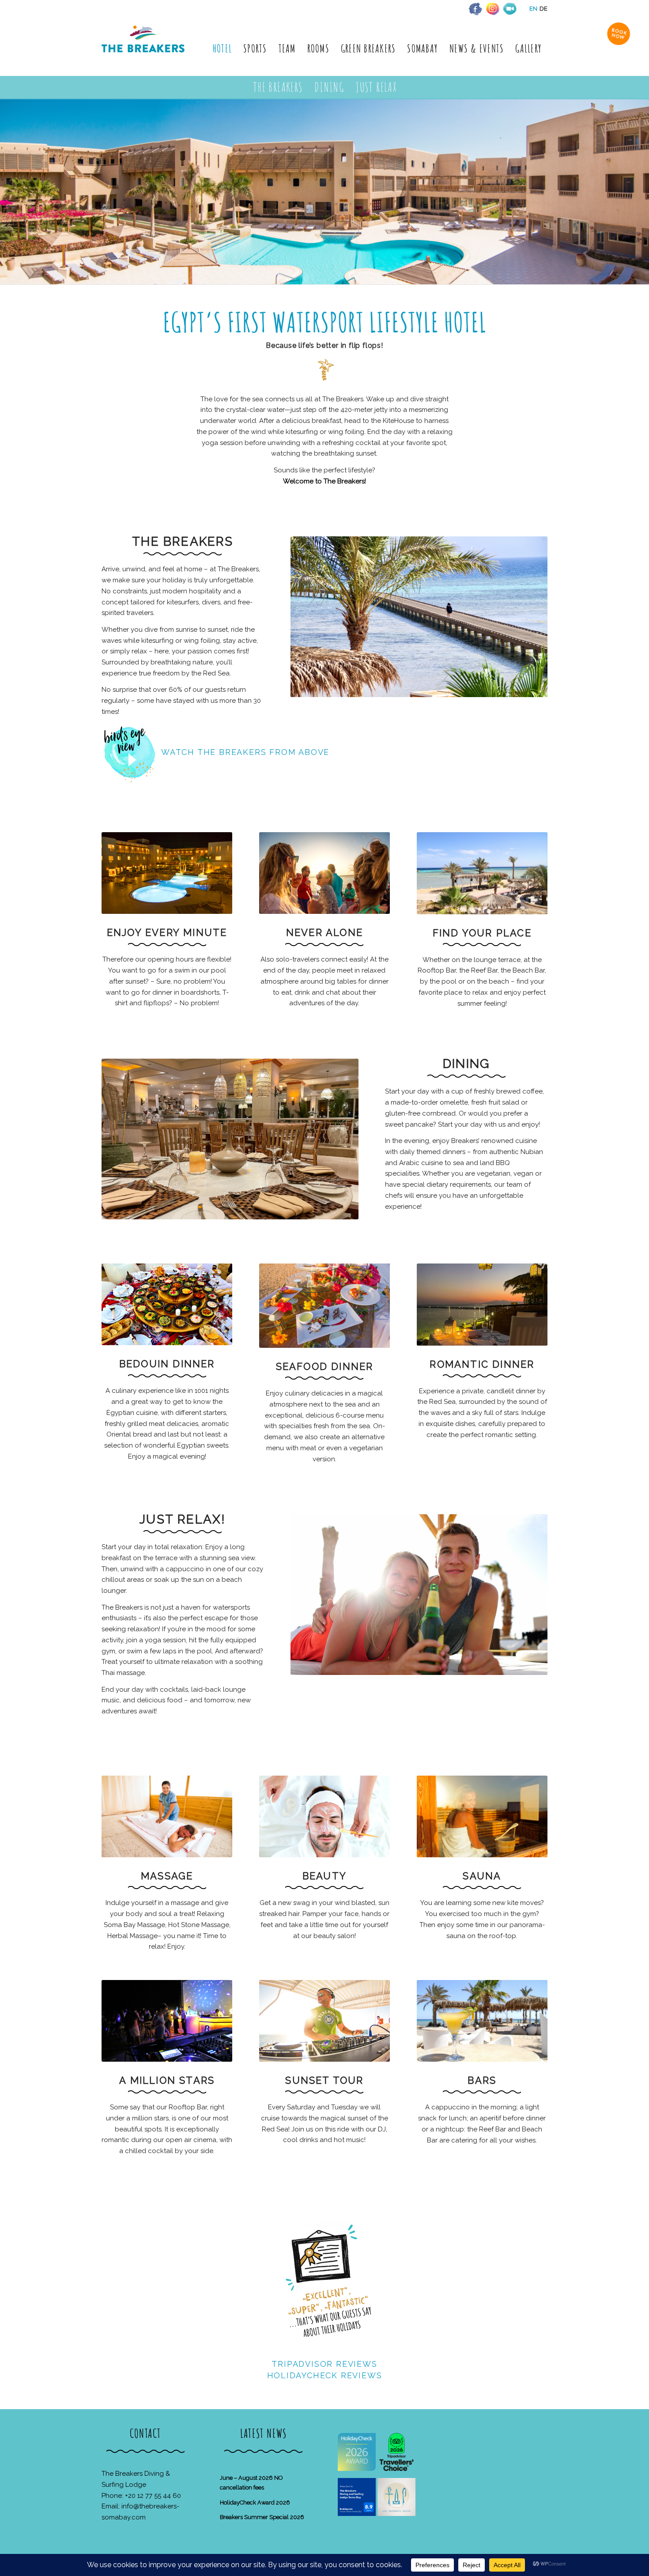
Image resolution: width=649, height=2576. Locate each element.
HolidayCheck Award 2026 (255, 2502)
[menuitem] (222, 48)
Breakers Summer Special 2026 (262, 2517)
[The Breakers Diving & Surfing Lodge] (145, 48)
